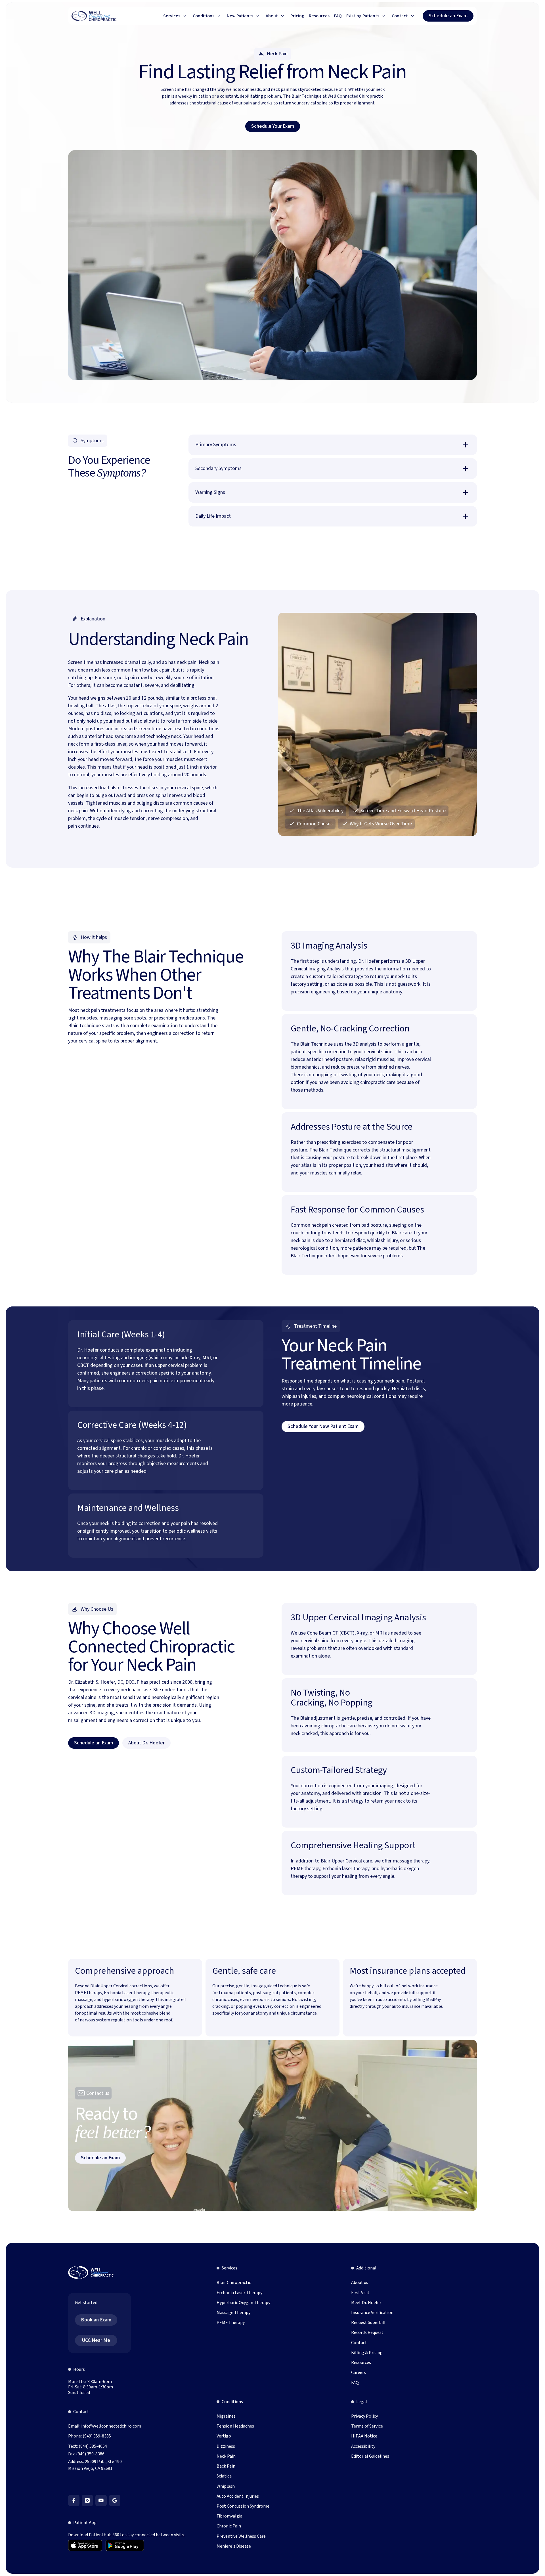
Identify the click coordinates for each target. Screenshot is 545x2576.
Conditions (232, 2402)
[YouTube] (101, 2501)
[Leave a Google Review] (115, 2501)
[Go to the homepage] (91, 2273)
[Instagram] (87, 2501)
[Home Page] (94, 16)
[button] (176, 16)
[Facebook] (74, 2501)
